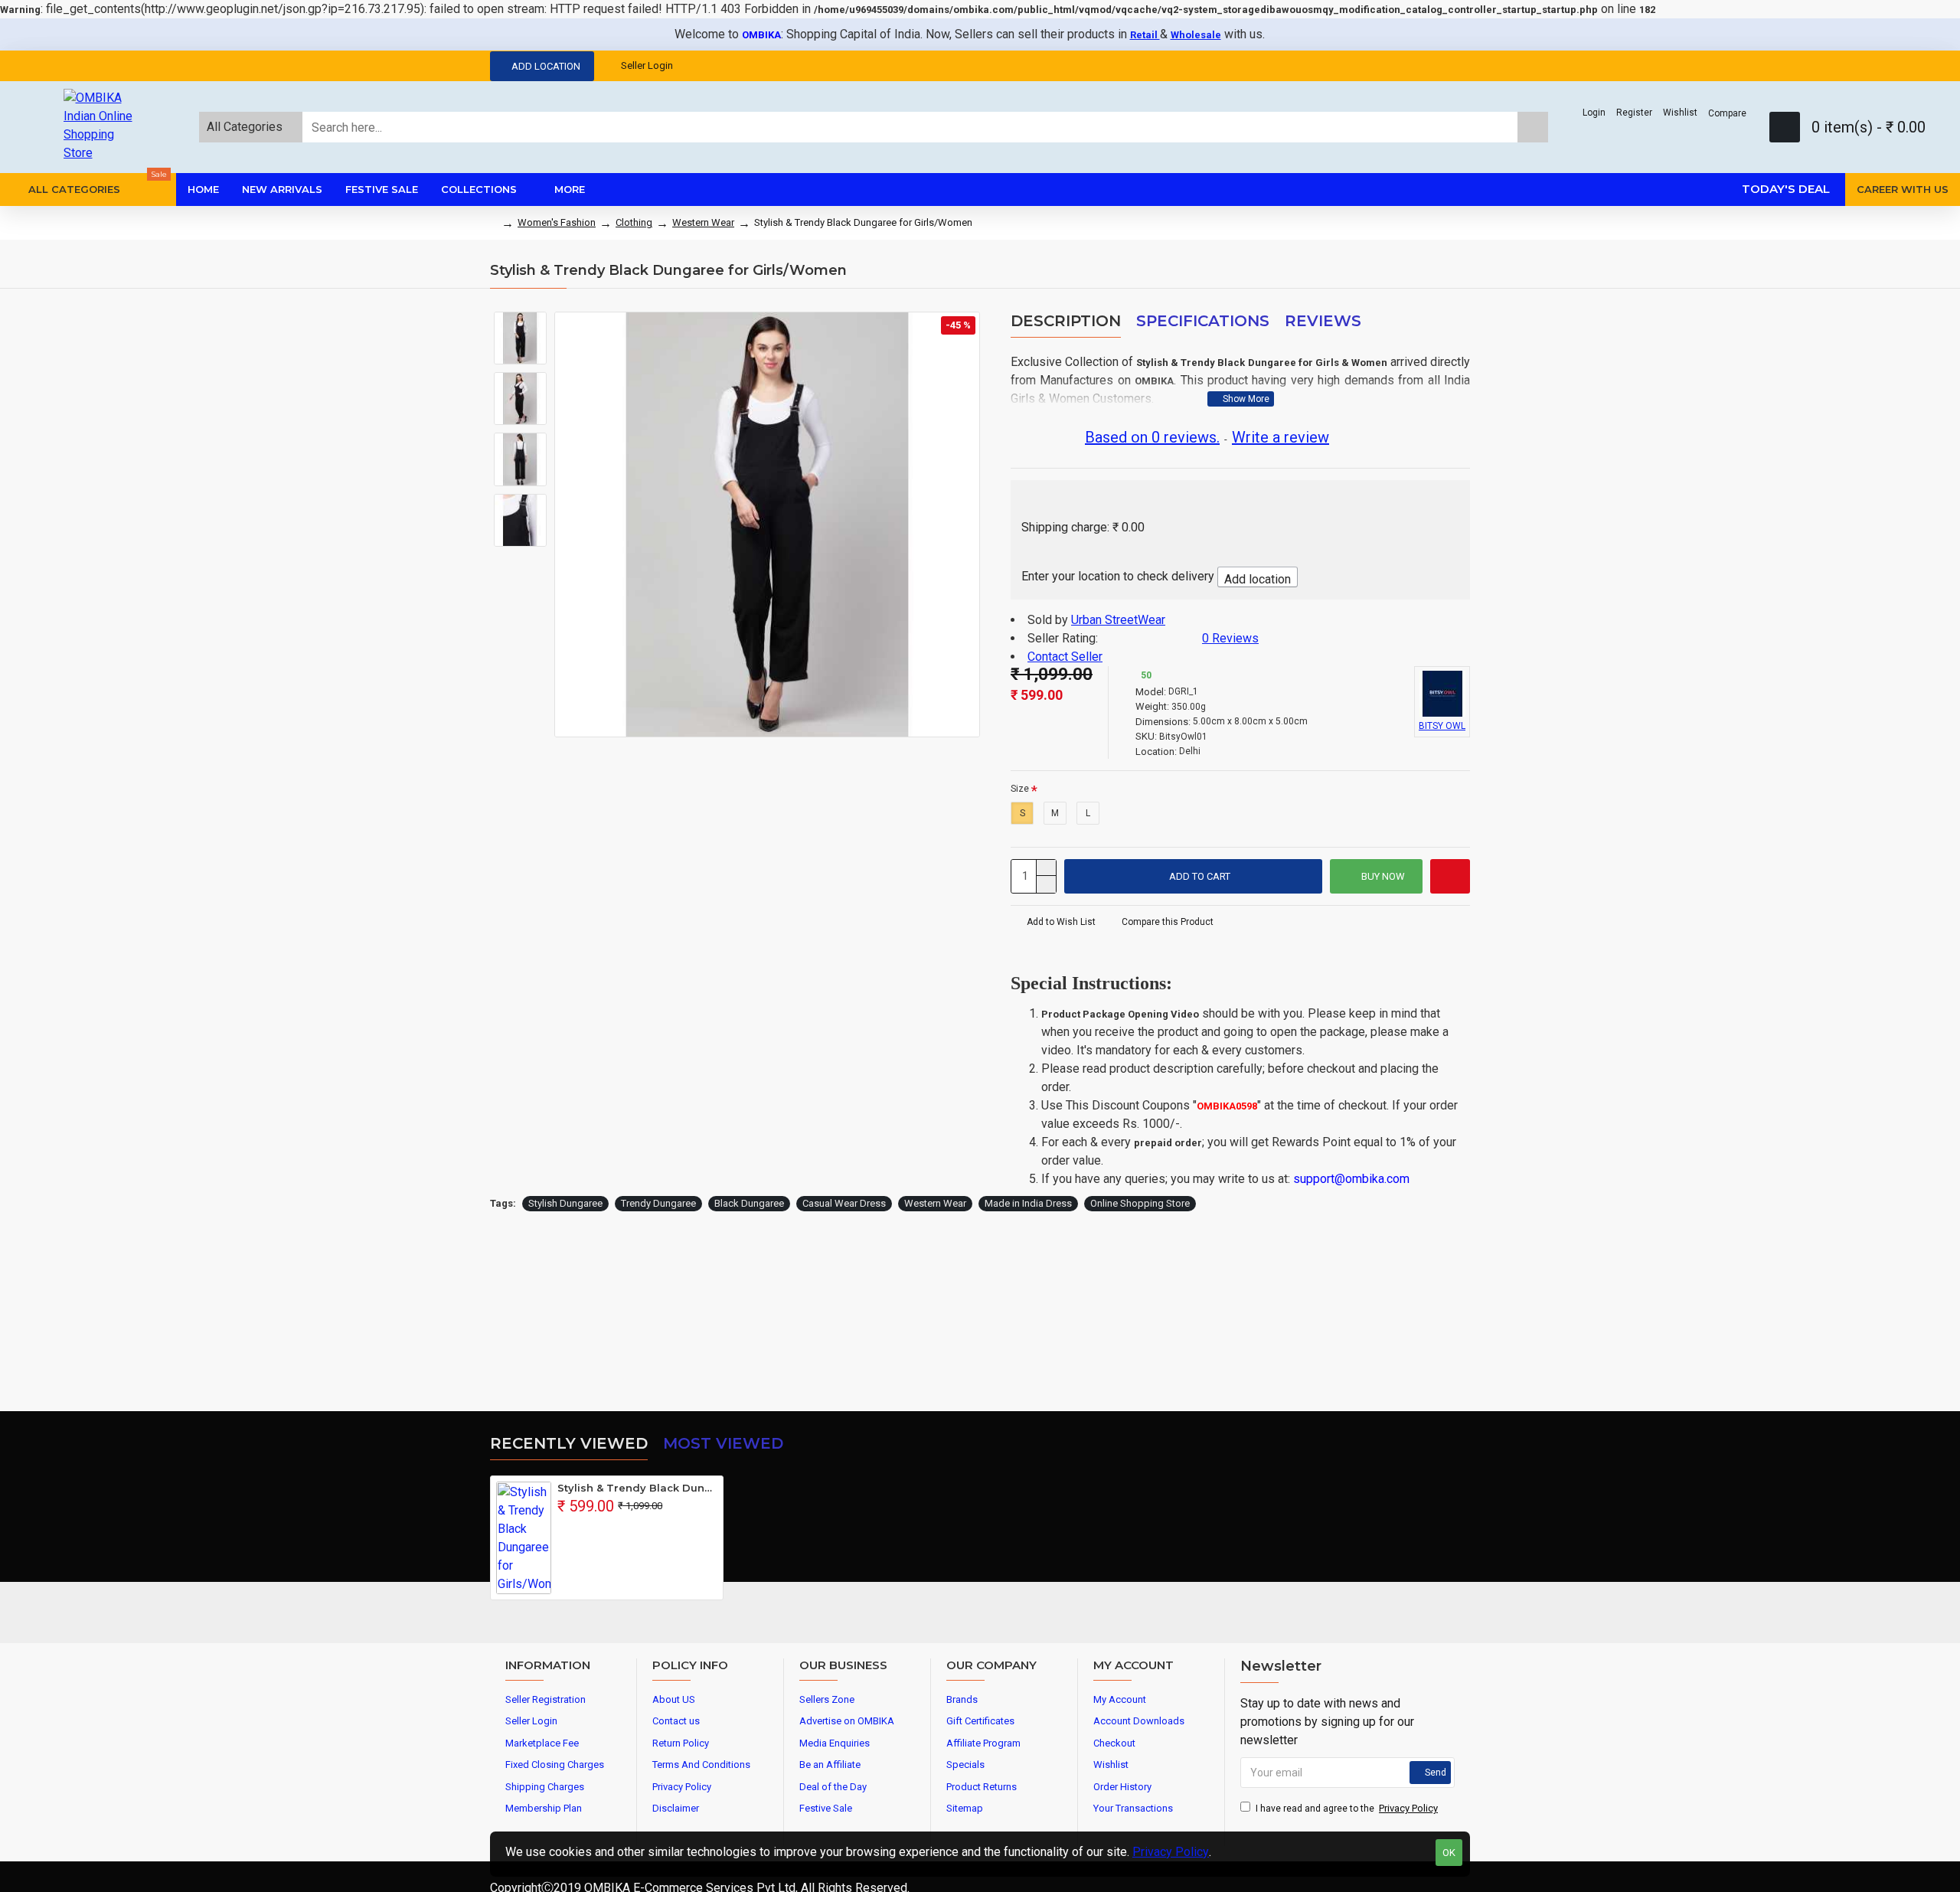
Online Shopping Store (1140, 1203)
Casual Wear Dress (844, 1203)
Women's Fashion (557, 222)
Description (1066, 321)
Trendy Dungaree (658, 1203)
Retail (1145, 35)
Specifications (1203, 321)
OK (1449, 1853)
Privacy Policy (1171, 1852)
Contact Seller (1065, 657)
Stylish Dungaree (565, 1203)
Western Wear (703, 222)
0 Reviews (1230, 638)
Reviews (1323, 321)
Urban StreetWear (1118, 620)
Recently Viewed (569, 1443)
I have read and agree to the (1347, 1808)
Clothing (634, 222)
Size (1020, 789)
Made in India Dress (1028, 1203)
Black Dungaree (749, 1203)
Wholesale (1196, 35)
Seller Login (647, 65)
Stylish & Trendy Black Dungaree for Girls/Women (637, 1488)
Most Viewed (723, 1443)
